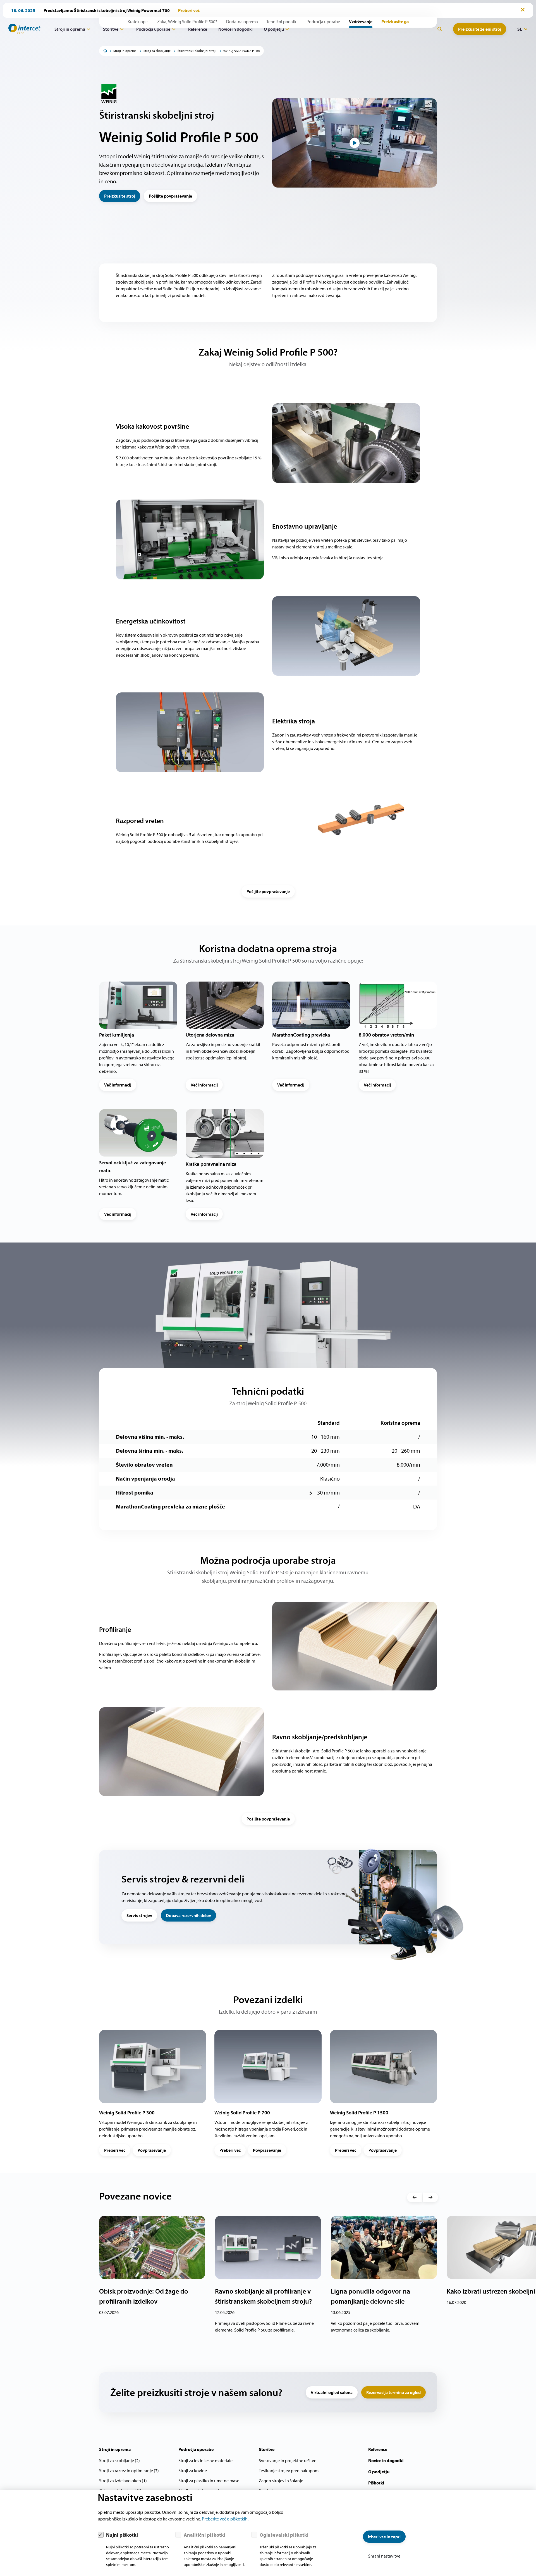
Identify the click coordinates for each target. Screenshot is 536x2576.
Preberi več (115, 2150)
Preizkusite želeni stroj (480, 29)
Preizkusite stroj (120, 196)
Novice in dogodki (235, 29)
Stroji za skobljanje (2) (119, 2460)
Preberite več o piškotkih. (225, 2519)
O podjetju (274, 29)
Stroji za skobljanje (157, 51)
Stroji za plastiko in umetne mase (209, 2481)
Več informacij (118, 1085)
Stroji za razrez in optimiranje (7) (129, 2471)
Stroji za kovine (193, 2471)
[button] (414, 2198)
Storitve (111, 29)
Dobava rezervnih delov (188, 1915)
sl (520, 29)
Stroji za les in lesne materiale (205, 2460)
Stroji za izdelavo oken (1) (123, 2481)
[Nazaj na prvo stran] (22, 29)
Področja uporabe (153, 29)
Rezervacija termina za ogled (393, 2392)
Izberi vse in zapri (384, 2537)
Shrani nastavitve (384, 2556)
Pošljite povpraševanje (170, 196)
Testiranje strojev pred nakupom (289, 2471)
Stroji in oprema (70, 29)
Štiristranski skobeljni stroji (197, 51)
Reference (198, 29)
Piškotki (376, 2483)
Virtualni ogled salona (332, 2392)
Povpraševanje (152, 2150)
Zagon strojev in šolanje (281, 2481)
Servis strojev (139, 1915)
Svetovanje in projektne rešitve (288, 2460)
